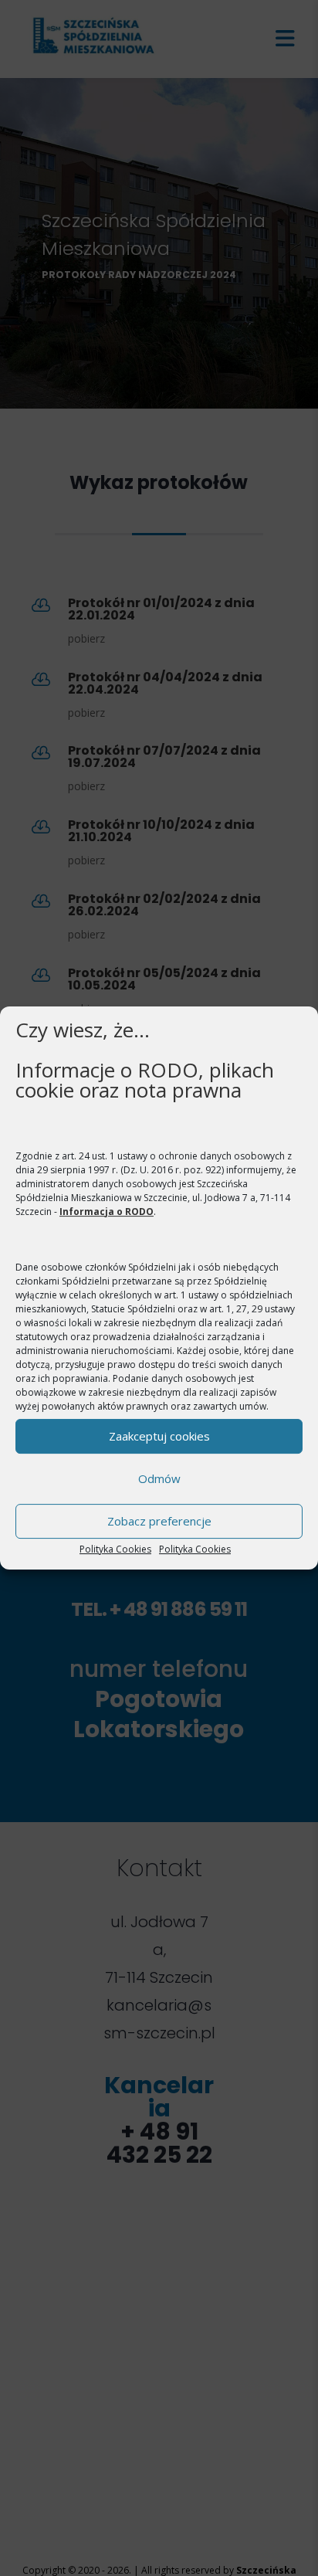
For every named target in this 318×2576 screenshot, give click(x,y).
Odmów (159, 1478)
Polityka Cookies (115, 1549)
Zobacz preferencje (159, 1521)
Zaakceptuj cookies (159, 1436)
